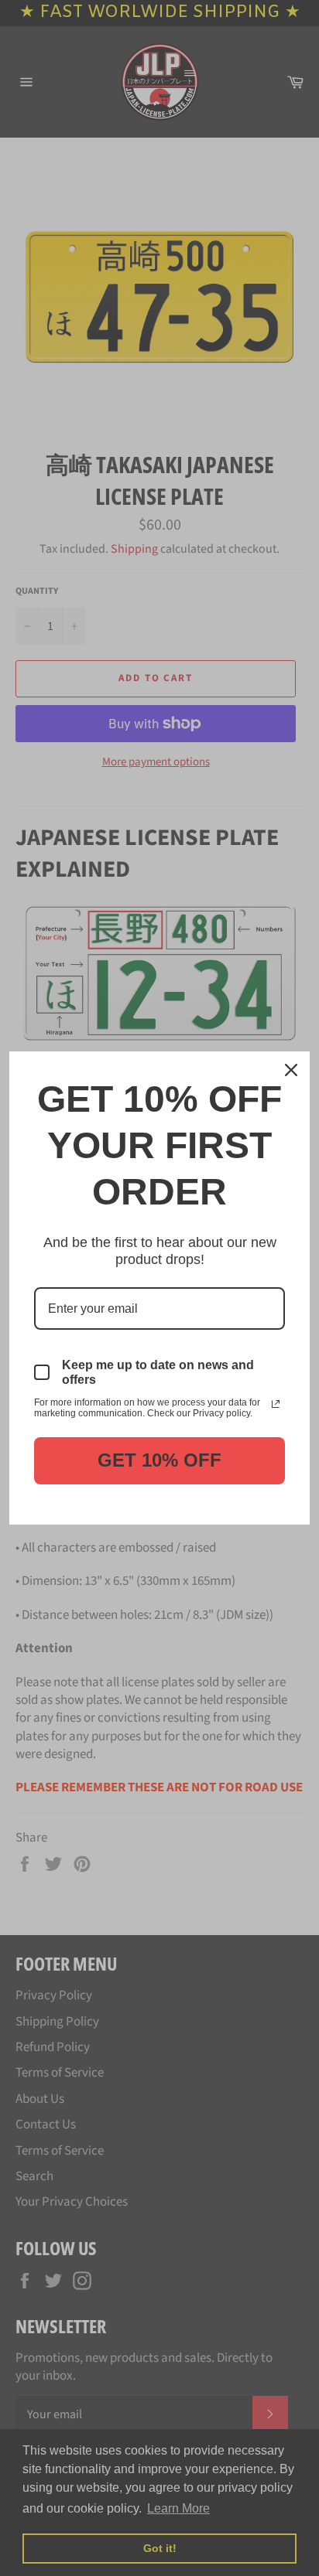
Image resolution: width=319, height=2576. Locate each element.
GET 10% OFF (159, 1460)
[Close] (291, 1070)
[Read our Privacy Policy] (276, 1404)
